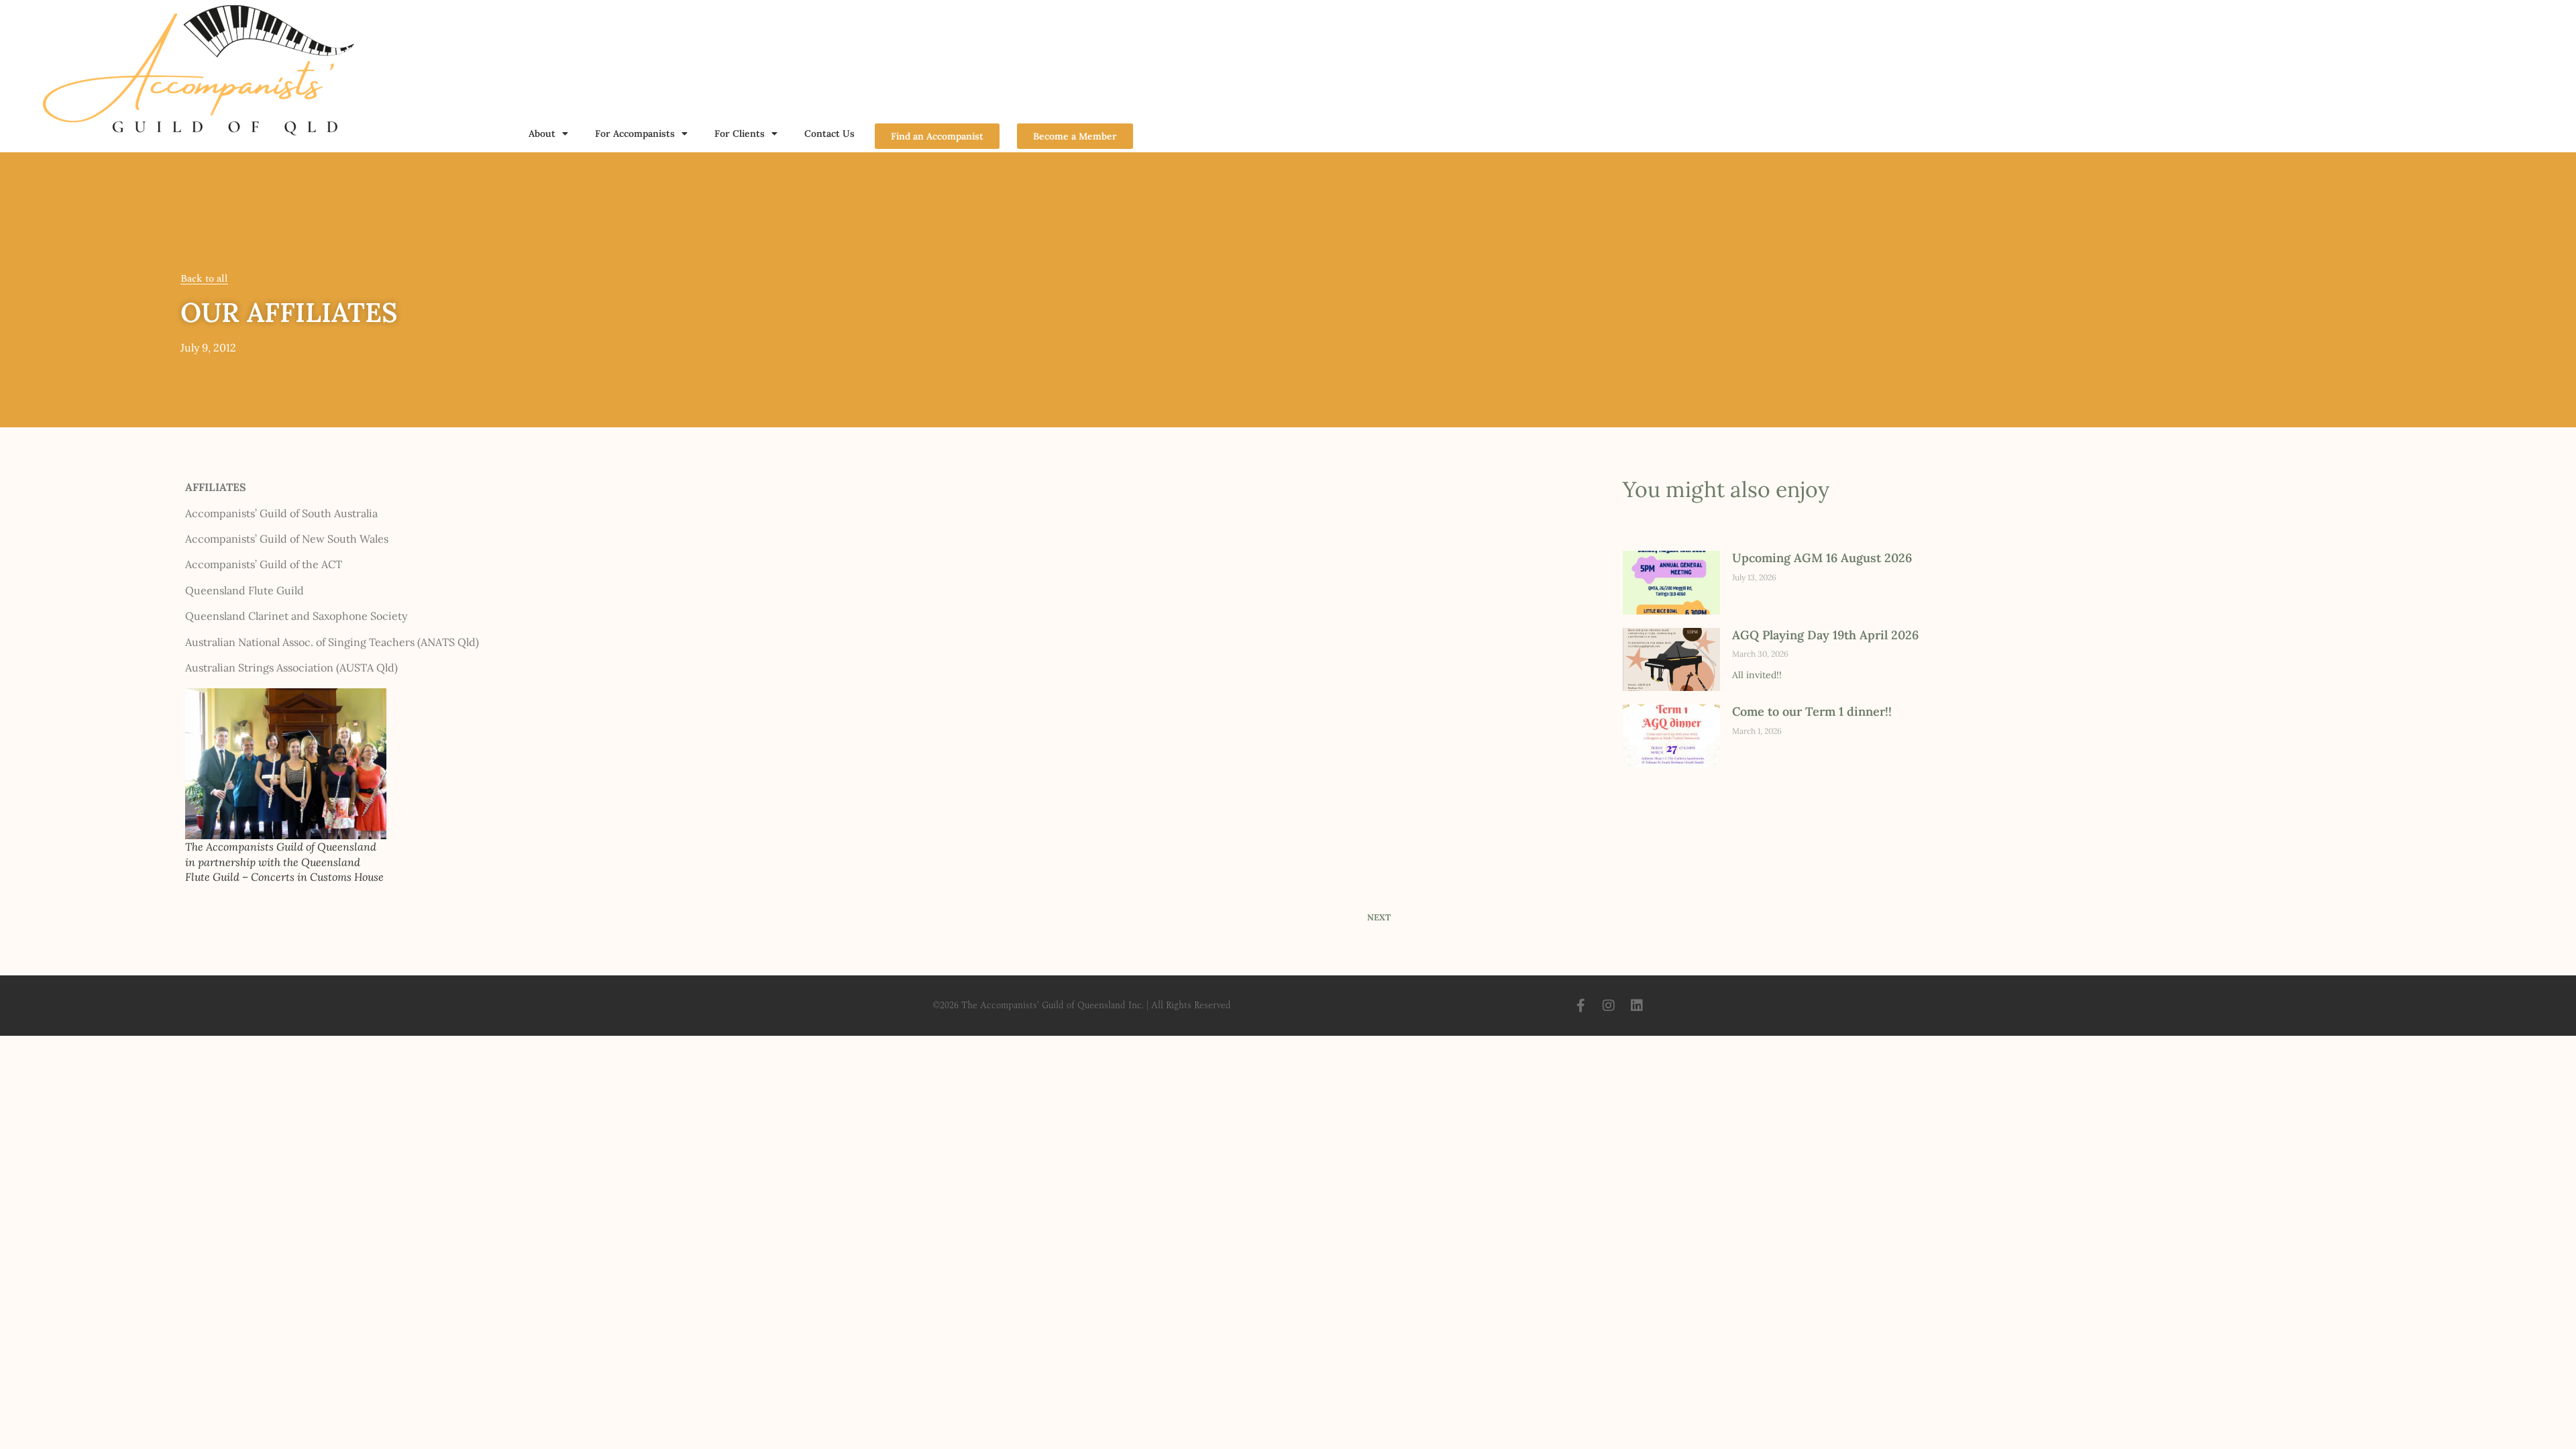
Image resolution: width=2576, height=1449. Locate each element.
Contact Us (829, 133)
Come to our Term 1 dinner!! (1812, 711)
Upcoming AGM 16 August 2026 (1822, 558)
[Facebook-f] (1580, 1006)
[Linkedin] (1637, 1006)
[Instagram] (1609, 1006)
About (542, 133)
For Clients (740, 133)
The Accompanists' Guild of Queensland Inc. (1053, 1005)
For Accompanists (635, 133)
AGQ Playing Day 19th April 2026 (1825, 635)
